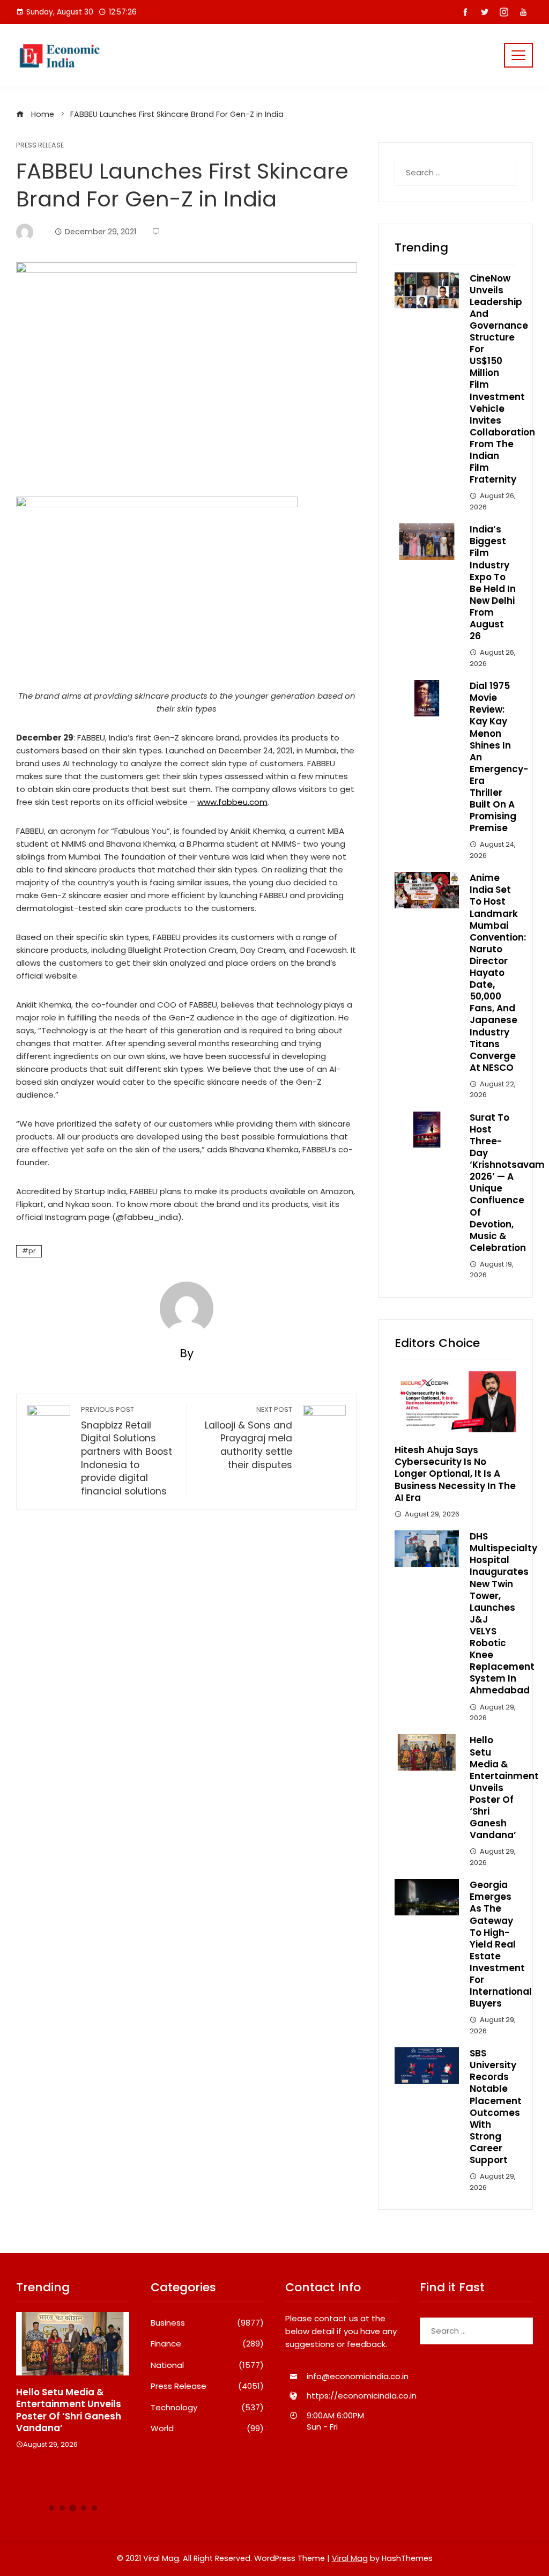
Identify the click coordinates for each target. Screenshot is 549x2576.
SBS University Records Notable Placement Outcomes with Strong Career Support (496, 2107)
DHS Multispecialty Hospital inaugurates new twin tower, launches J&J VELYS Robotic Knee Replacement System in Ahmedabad (503, 1613)
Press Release (40, 146)
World (207, 2429)
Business (207, 2323)
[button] (51, 2508)
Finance (207, 2344)
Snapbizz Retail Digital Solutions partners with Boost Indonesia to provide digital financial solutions (127, 1451)
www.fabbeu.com (232, 802)
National (207, 2365)
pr (32, 1251)
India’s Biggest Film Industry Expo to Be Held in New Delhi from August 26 (493, 583)
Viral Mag (350, 2558)
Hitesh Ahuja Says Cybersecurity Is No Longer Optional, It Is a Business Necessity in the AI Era (455, 1474)
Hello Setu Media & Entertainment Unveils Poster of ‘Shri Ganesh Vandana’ (69, 2410)
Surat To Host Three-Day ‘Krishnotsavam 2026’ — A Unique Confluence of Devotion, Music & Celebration (507, 1183)
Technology (207, 2408)
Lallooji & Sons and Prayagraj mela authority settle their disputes (248, 1438)
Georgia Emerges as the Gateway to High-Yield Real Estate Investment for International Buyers (501, 1944)
